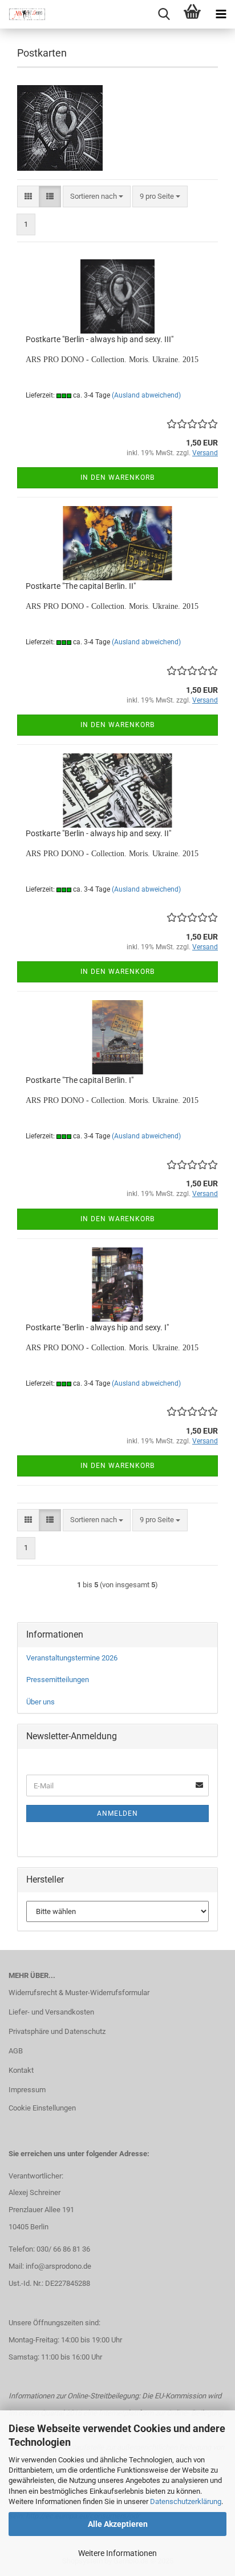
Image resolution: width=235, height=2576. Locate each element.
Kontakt (21, 2070)
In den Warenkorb (117, 478)
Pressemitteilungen (58, 1680)
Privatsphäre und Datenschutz (57, 2031)
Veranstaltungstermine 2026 (72, 1658)
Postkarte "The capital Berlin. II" (81, 586)
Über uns (40, 1702)
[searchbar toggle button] (164, 14)
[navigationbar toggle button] (221, 14)
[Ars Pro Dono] (23, 14)
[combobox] (97, 197)
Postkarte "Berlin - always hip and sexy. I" (97, 1327)
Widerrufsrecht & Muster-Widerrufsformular (79, 1993)
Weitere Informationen (117, 2553)
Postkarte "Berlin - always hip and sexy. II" (98, 833)
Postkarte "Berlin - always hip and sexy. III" (100, 339)
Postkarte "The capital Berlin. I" (80, 1080)
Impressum (27, 2090)
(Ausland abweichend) (146, 395)
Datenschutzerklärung (186, 2501)
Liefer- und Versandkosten (51, 2012)
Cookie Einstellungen (42, 2108)
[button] (28, 197)
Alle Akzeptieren (118, 2524)
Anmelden (117, 1813)
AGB (16, 2051)
